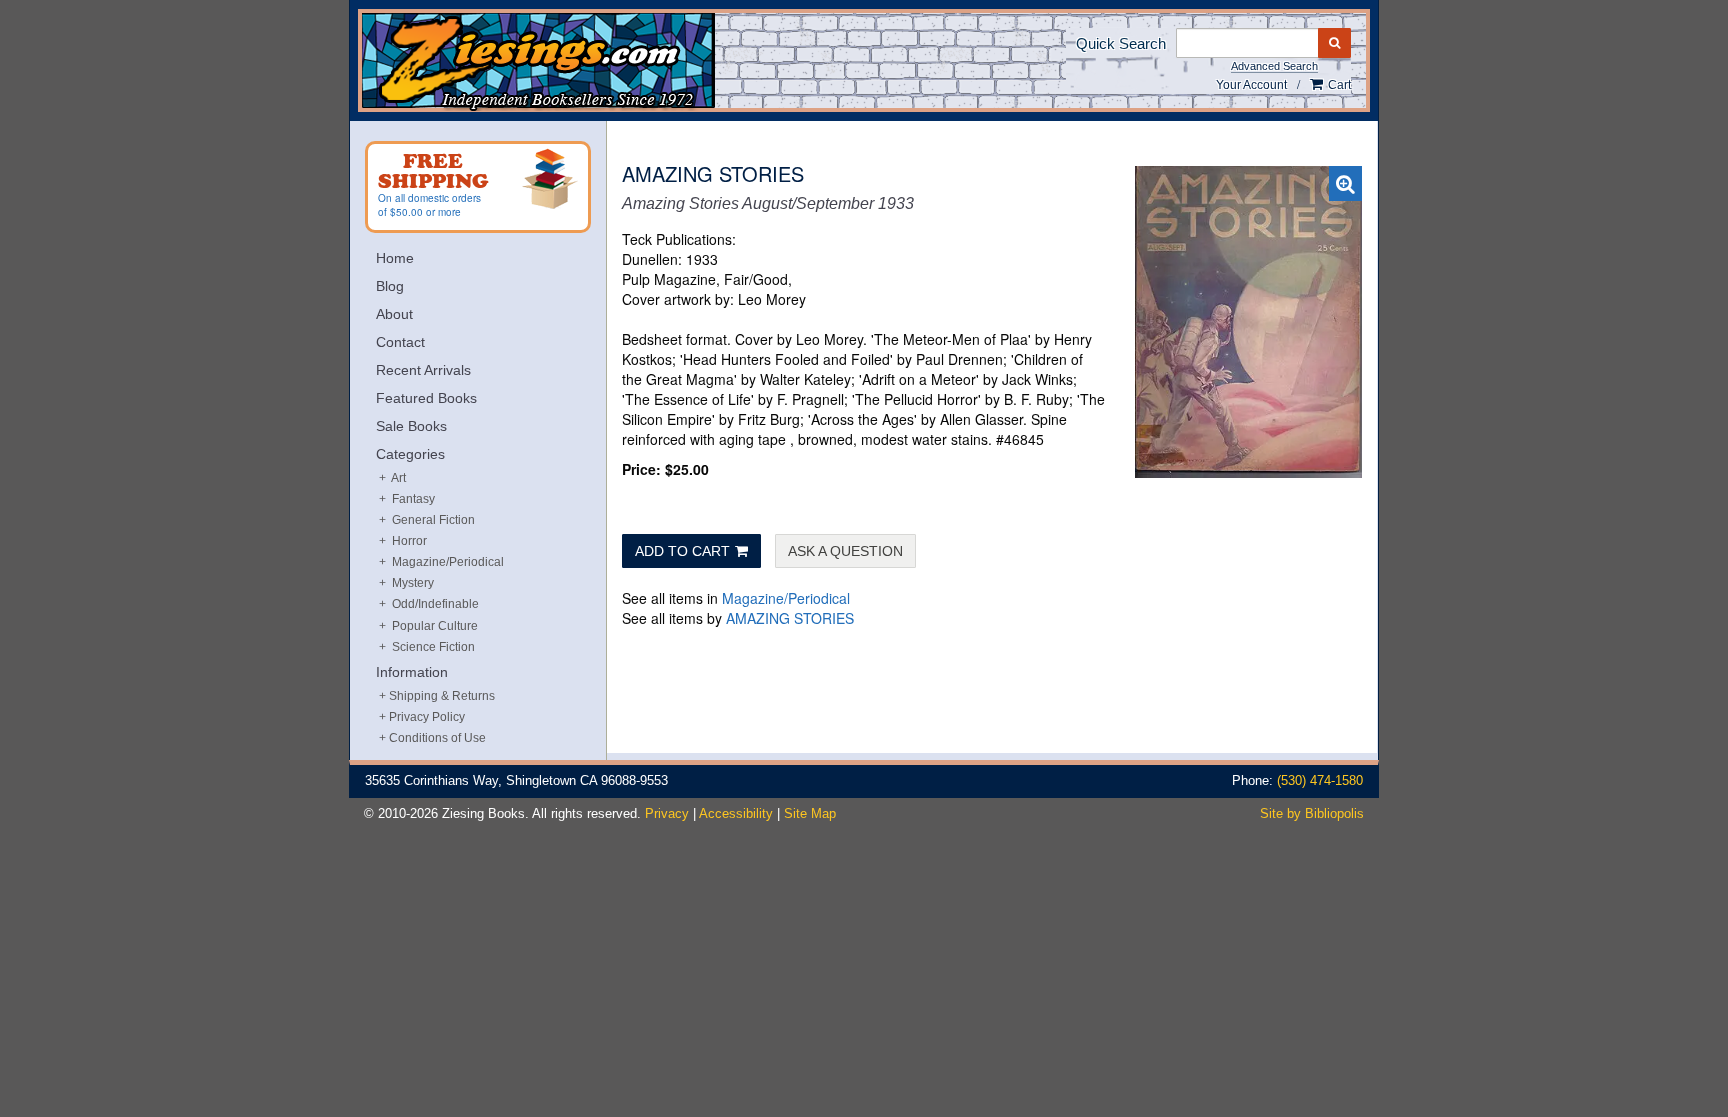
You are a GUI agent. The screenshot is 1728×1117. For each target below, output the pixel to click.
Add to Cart (682, 551)
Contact (400, 342)
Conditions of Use (437, 738)
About (394, 314)
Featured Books (426, 398)
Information (412, 672)
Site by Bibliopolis (1312, 813)
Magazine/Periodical (786, 598)
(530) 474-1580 (1320, 780)
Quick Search (1121, 43)
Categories (410, 454)
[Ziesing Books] (605, 62)
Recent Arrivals (423, 370)
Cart (1338, 85)
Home (395, 258)
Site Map (810, 813)
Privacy (667, 813)
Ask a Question (845, 551)
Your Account (1251, 85)
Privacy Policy (427, 717)
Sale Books (411, 426)
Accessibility (736, 813)
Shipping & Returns (442, 696)
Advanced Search (1274, 66)
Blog (390, 286)
